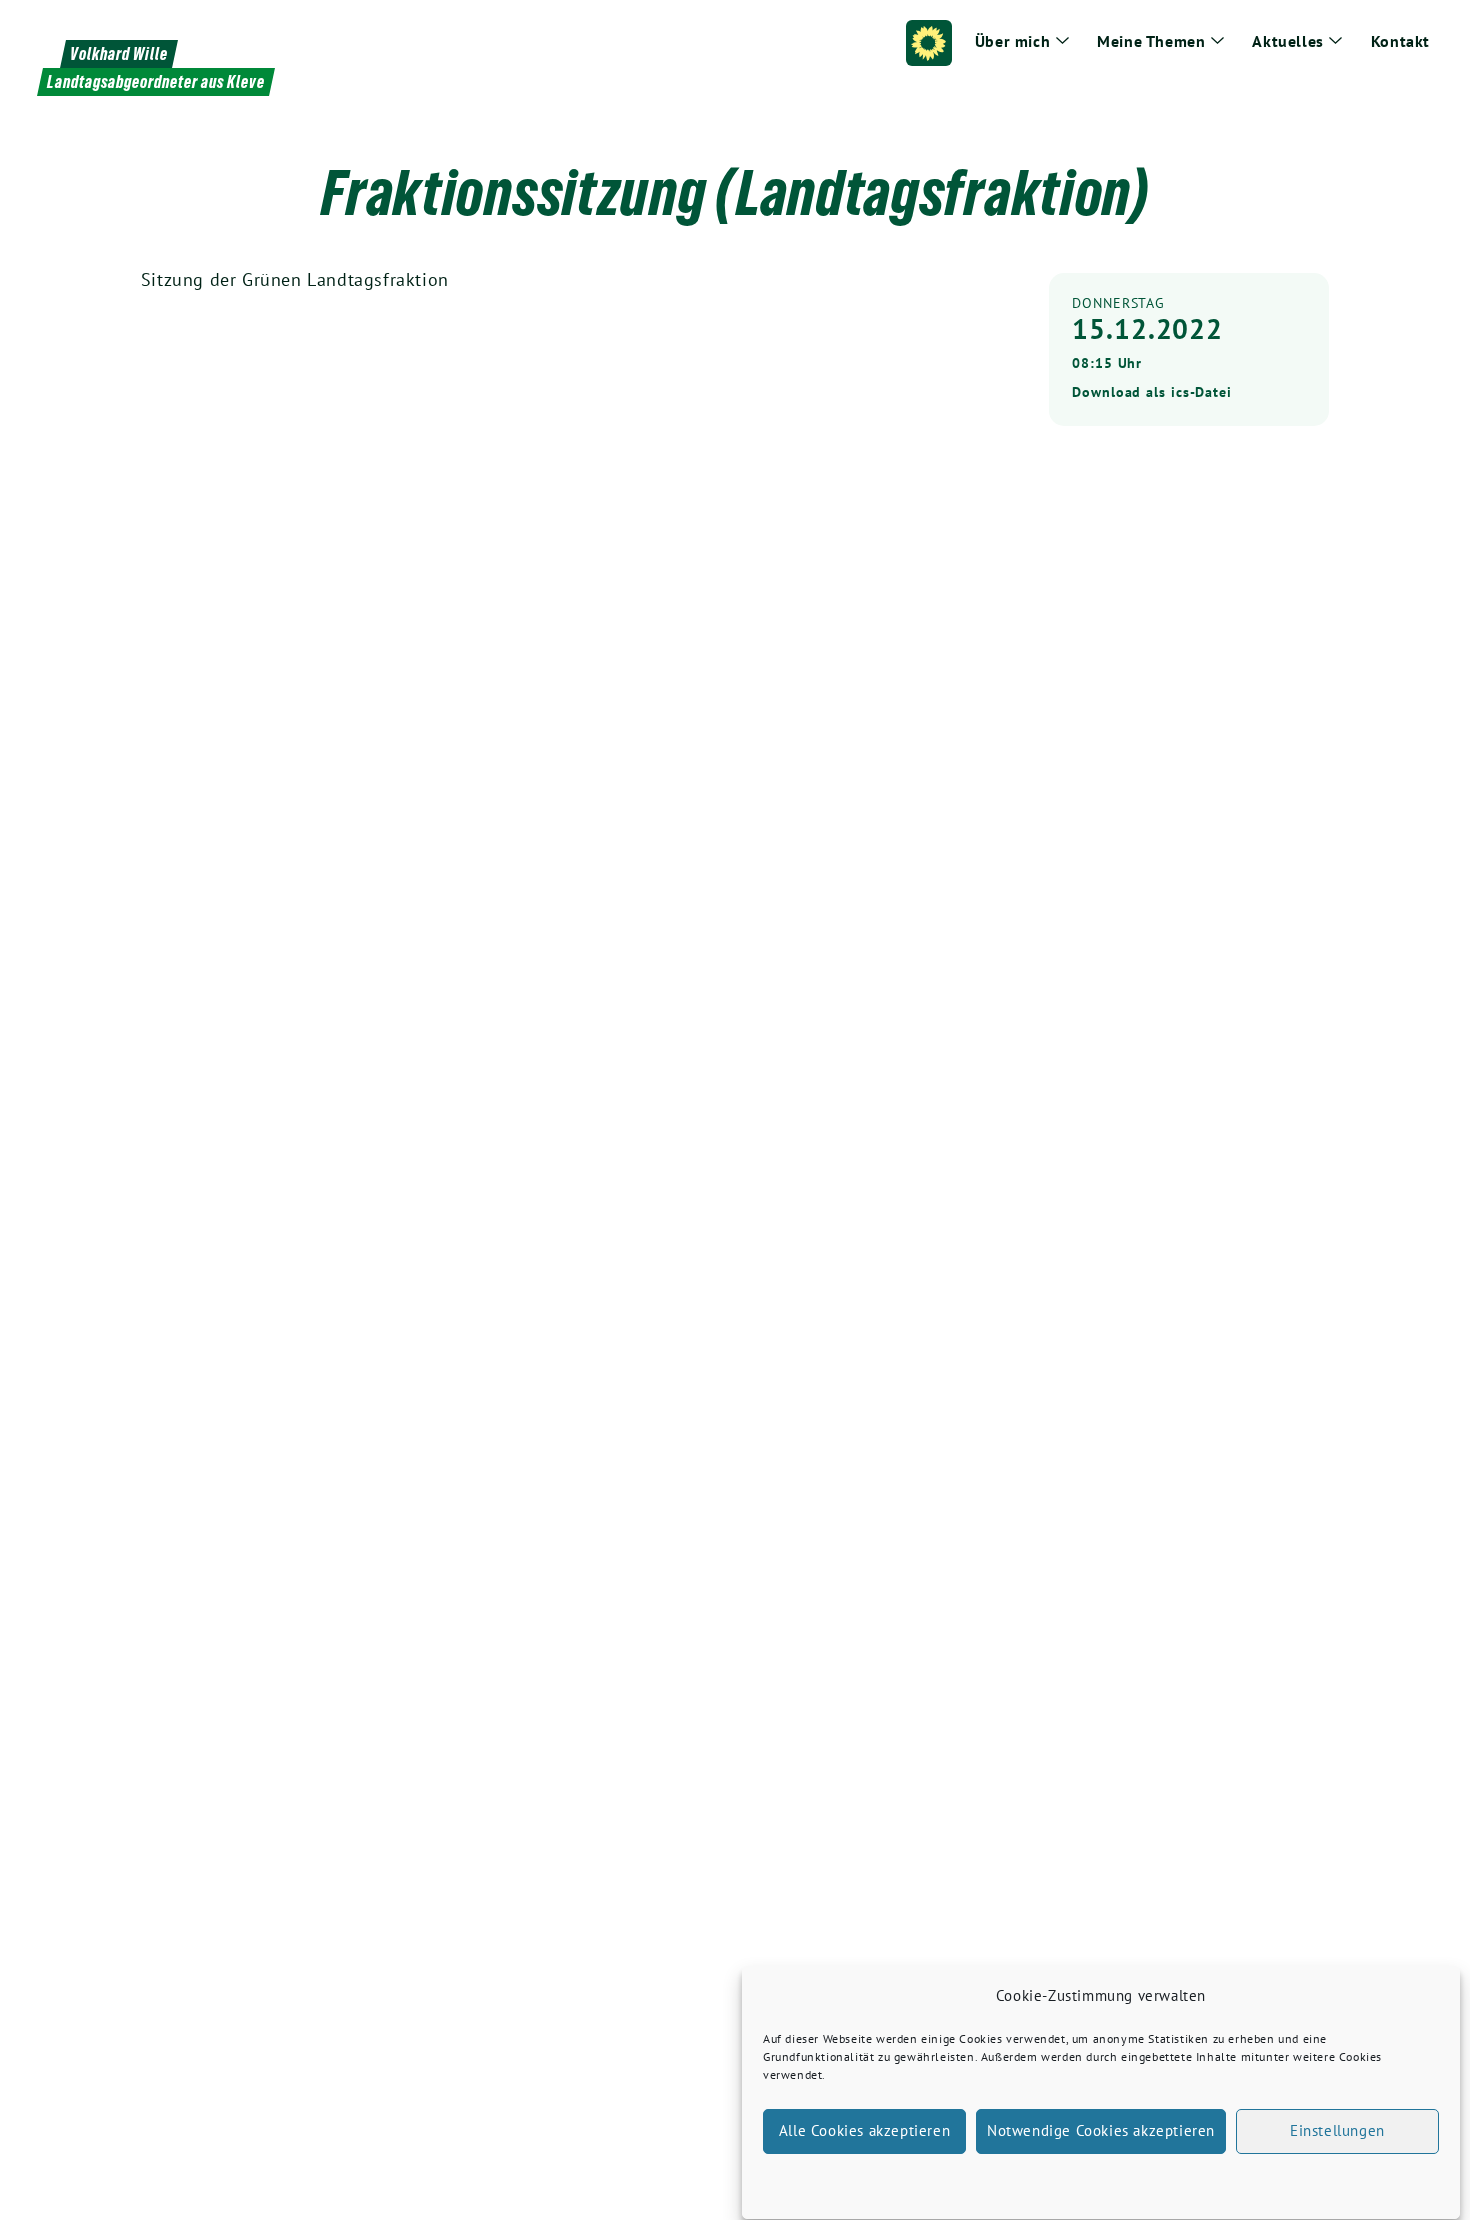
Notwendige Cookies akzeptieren (1101, 2131)
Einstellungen (1337, 2131)
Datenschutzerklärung (1119, 2179)
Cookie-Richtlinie (998, 2179)
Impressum (1221, 2179)
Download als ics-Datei (1152, 392)
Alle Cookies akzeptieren (864, 2131)
